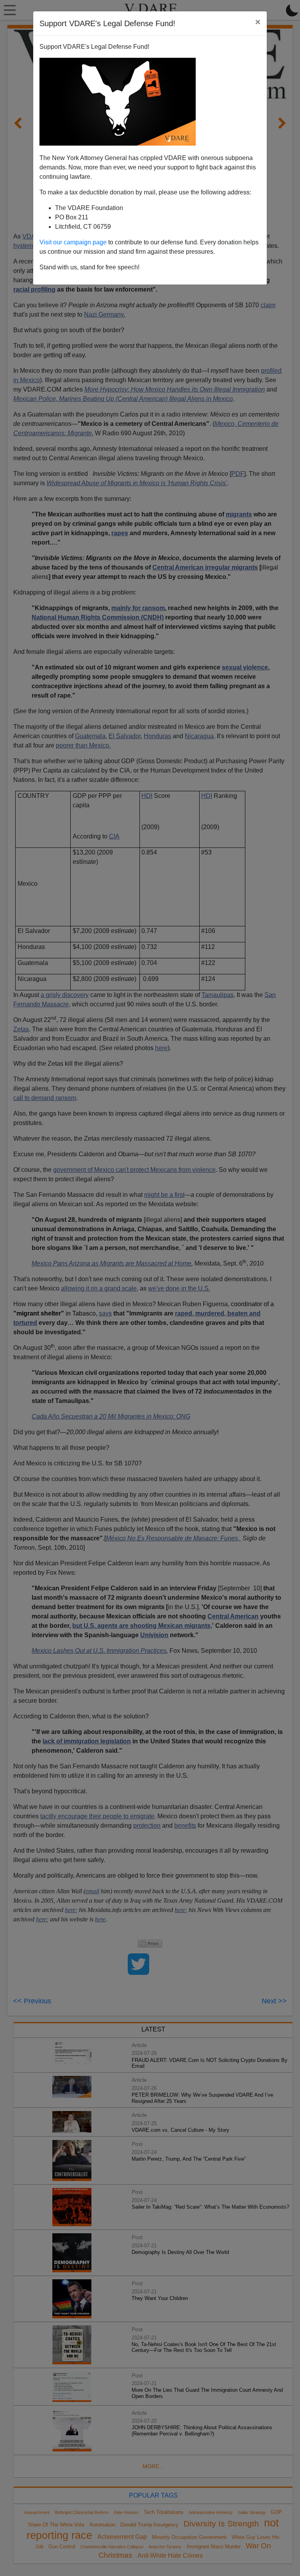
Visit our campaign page (73, 242)
